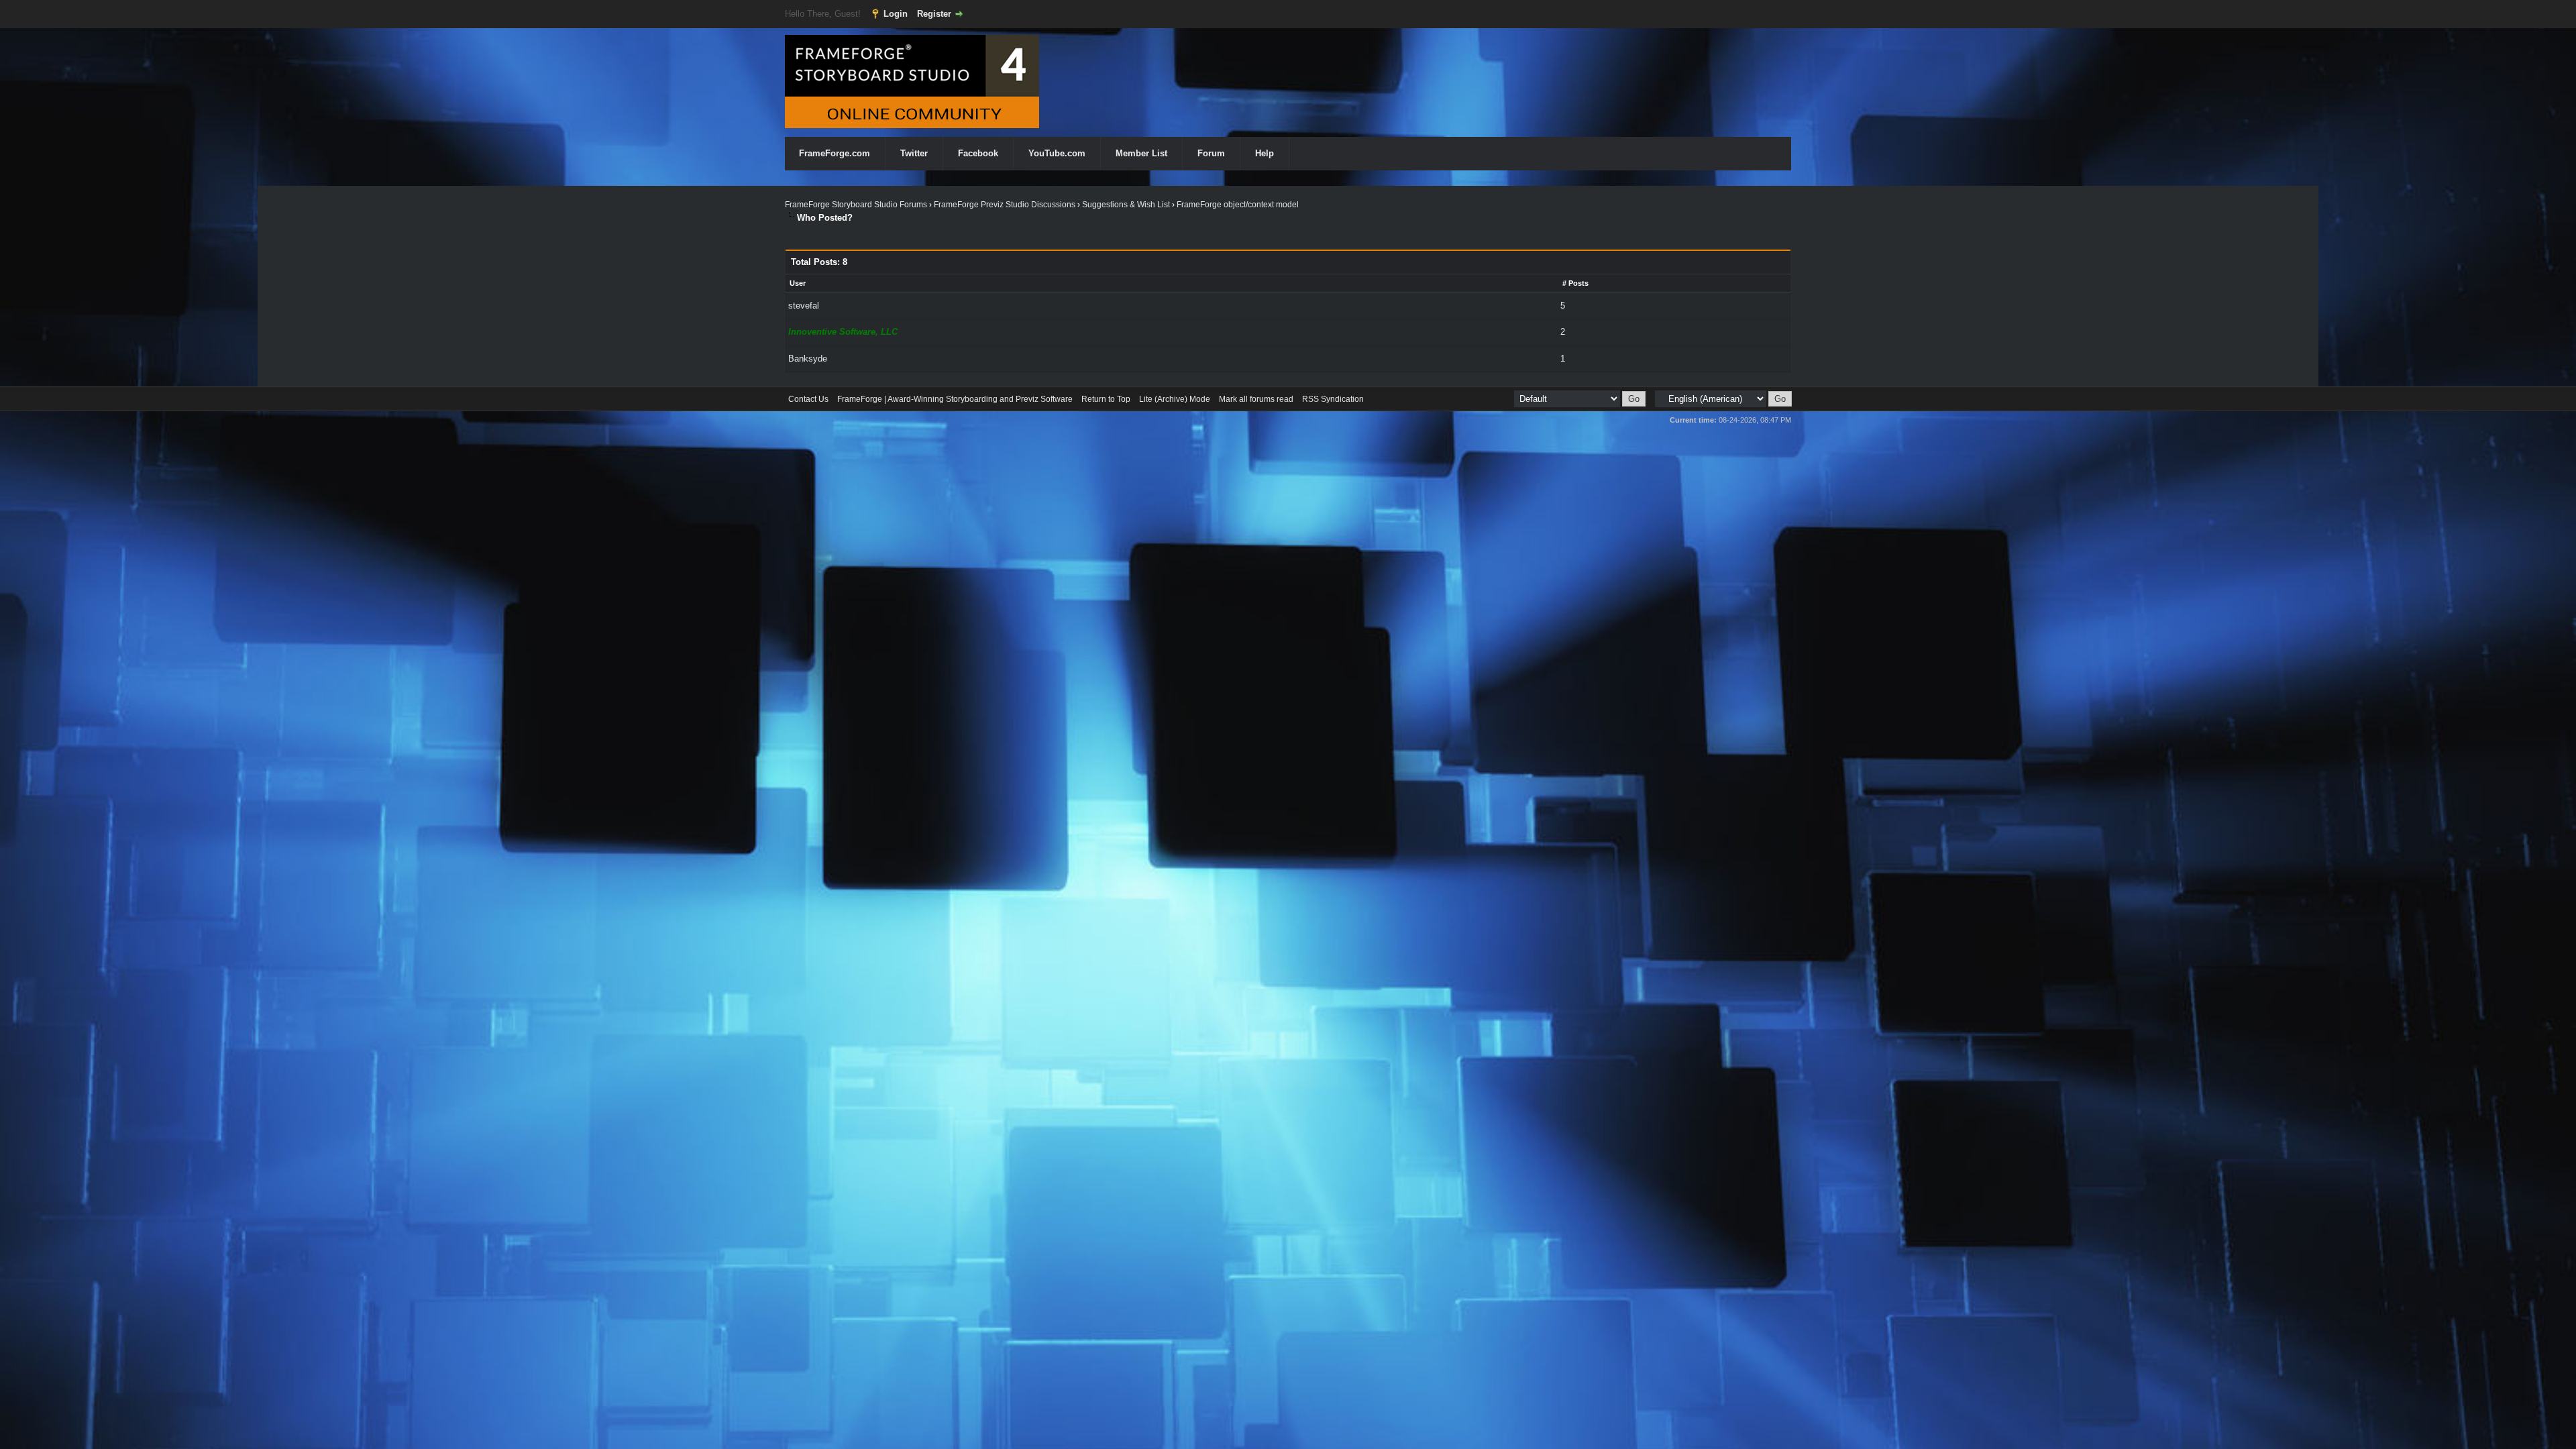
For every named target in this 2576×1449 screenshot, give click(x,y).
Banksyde (808, 359)
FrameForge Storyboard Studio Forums (856, 205)
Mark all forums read (1256, 399)
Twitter (914, 153)
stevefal (804, 306)
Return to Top (1106, 399)
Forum (1211, 153)
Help (1265, 153)
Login (896, 14)
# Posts (1575, 283)
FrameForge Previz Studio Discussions (1005, 205)
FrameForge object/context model (1238, 205)
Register (934, 14)
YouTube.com (1057, 153)
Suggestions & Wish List (1126, 205)
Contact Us (808, 399)
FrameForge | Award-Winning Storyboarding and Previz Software (955, 399)
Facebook (978, 153)
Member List (1141, 153)
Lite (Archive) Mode (1175, 399)
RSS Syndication (1333, 399)
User (798, 283)
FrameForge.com (835, 153)
